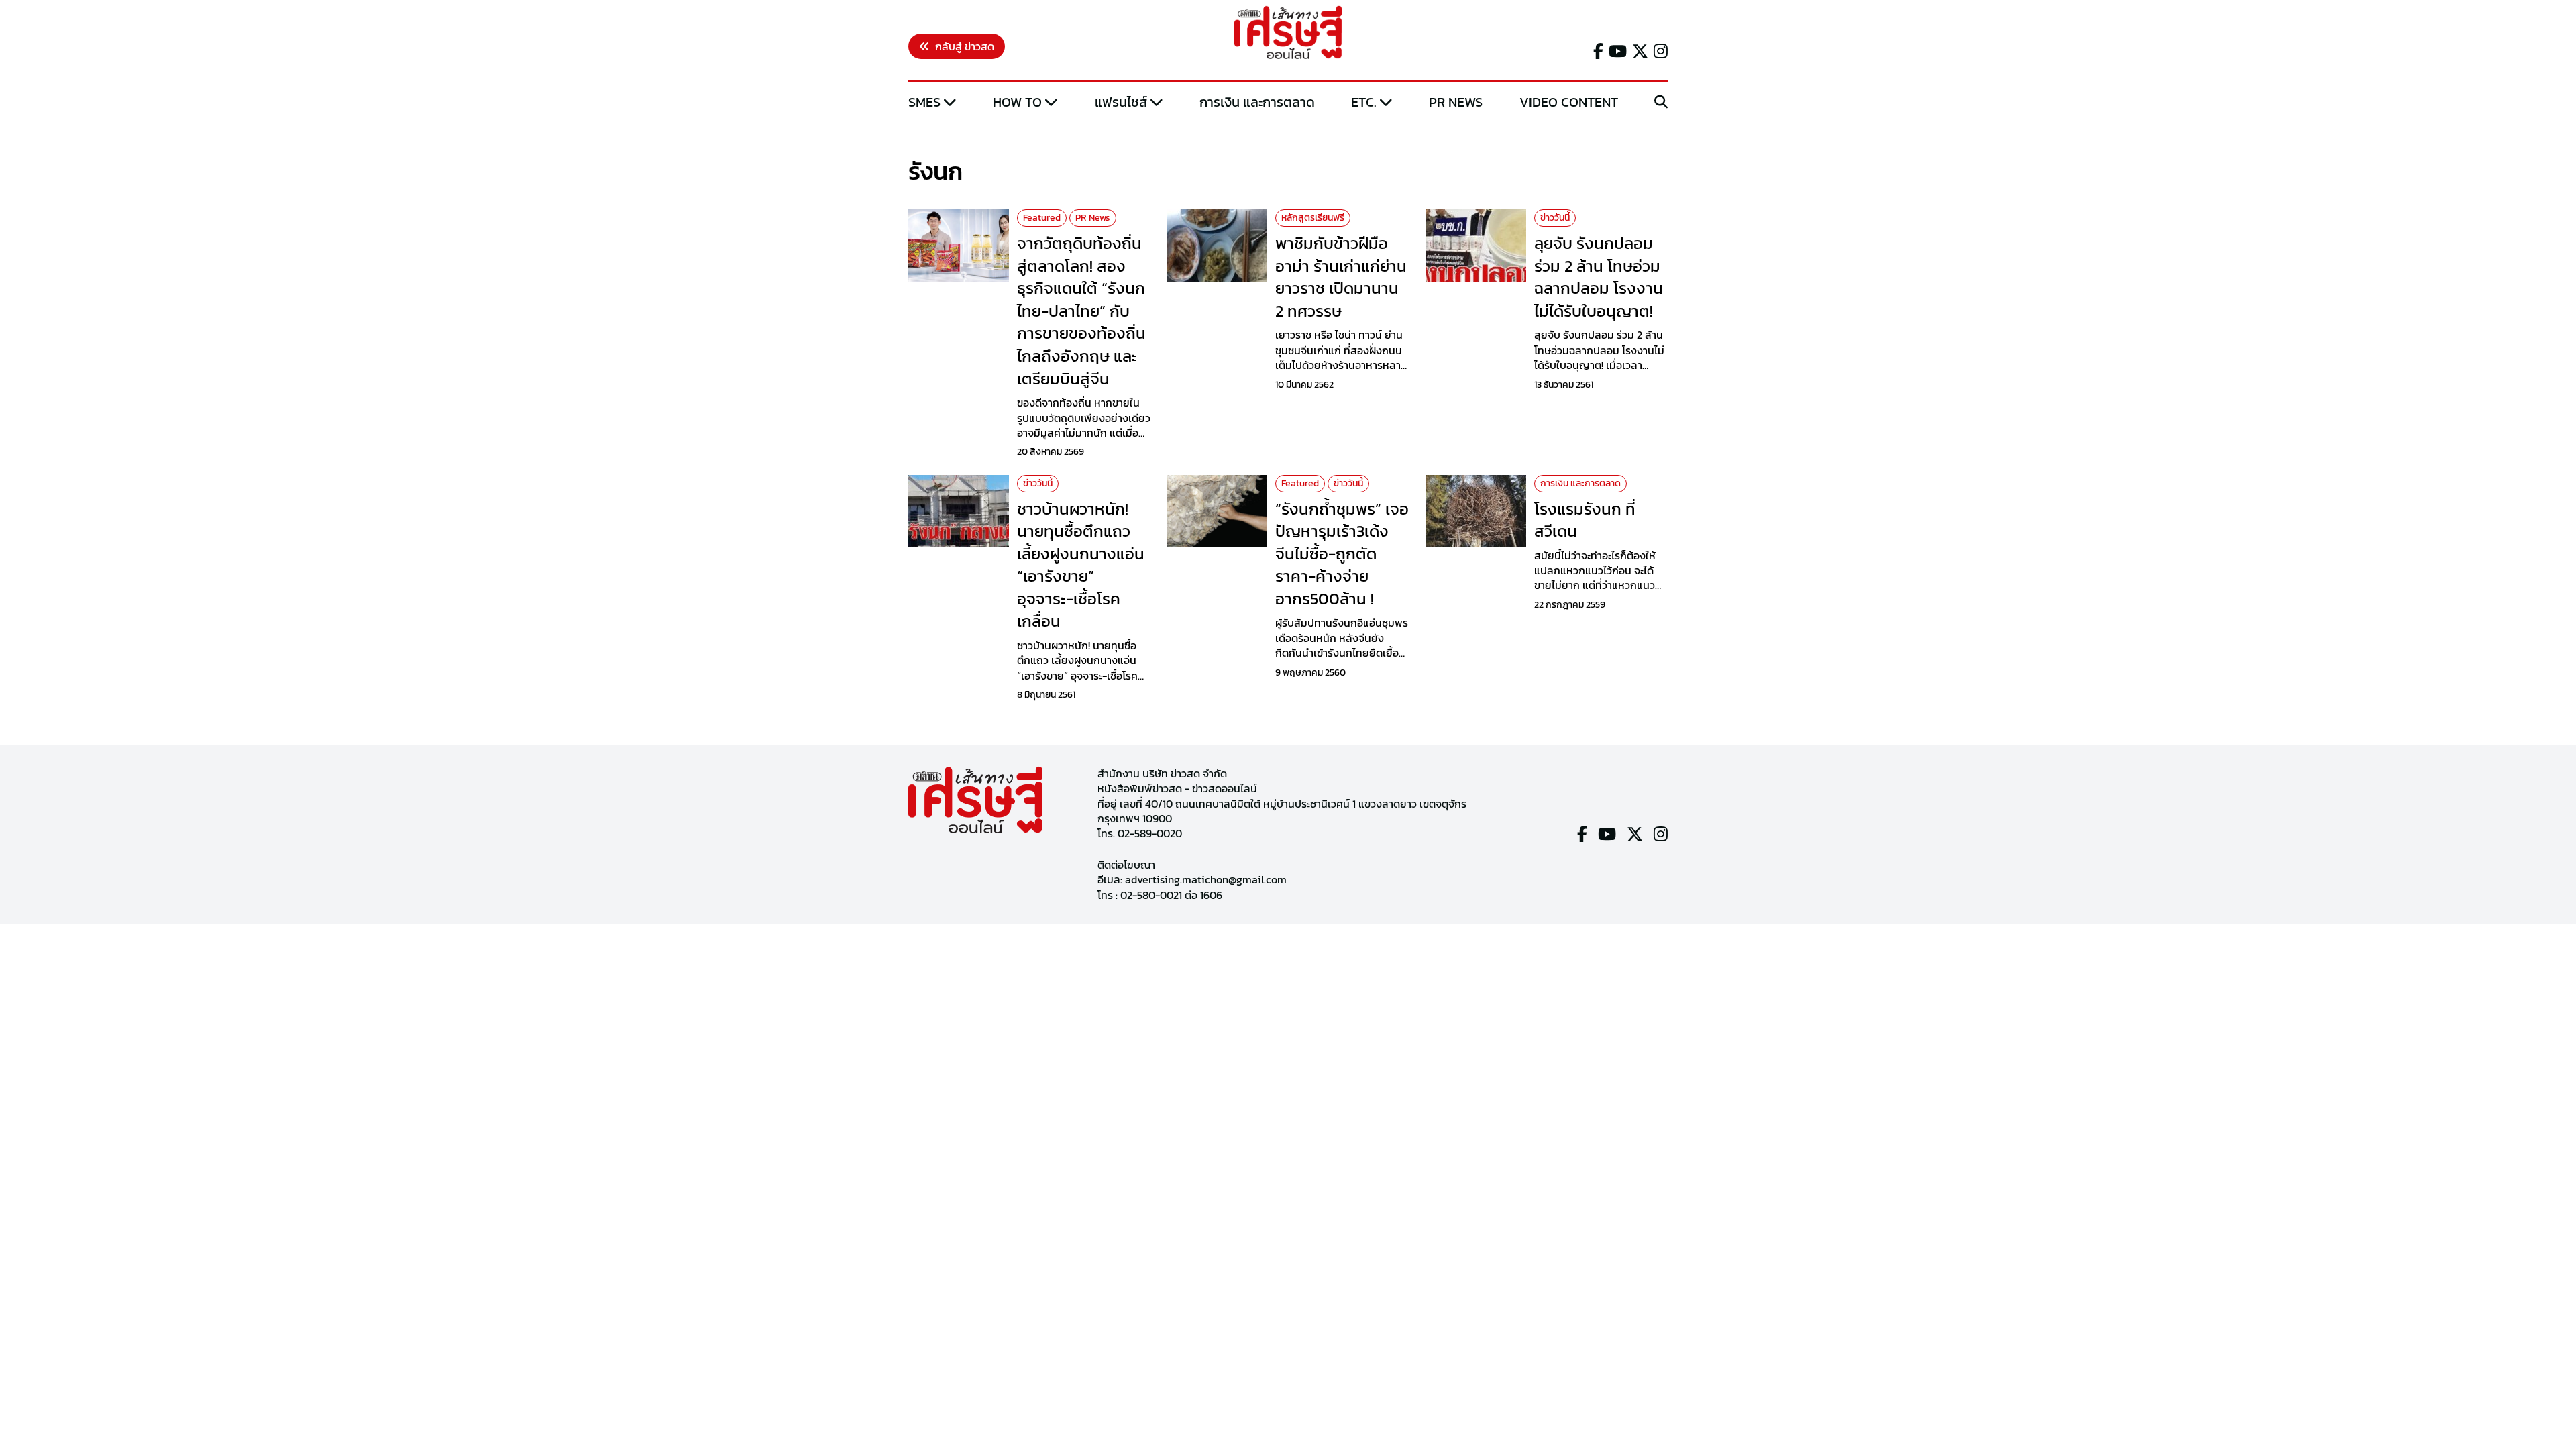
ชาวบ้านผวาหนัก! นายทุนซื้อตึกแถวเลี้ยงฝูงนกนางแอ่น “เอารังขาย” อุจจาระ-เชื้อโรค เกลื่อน (1081, 565)
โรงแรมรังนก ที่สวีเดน (1585, 520)
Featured (1042, 218)
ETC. (1364, 102)
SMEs (924, 102)
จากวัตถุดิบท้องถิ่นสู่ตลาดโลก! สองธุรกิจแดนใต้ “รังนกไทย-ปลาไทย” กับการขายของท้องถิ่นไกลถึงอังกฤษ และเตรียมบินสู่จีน (1081, 311)
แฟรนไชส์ (1121, 102)
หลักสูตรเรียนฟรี (1313, 218)
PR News (1456, 102)
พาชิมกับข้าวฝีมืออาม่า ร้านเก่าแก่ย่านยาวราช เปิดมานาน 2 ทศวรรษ (1341, 277)
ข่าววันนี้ (1555, 218)
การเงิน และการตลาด (1257, 102)
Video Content (1569, 102)
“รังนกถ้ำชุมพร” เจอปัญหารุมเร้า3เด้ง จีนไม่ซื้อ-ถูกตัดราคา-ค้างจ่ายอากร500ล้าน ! (1342, 554)
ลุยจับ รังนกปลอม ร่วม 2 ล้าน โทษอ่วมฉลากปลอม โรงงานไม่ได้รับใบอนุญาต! (1599, 277)
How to (1017, 102)
